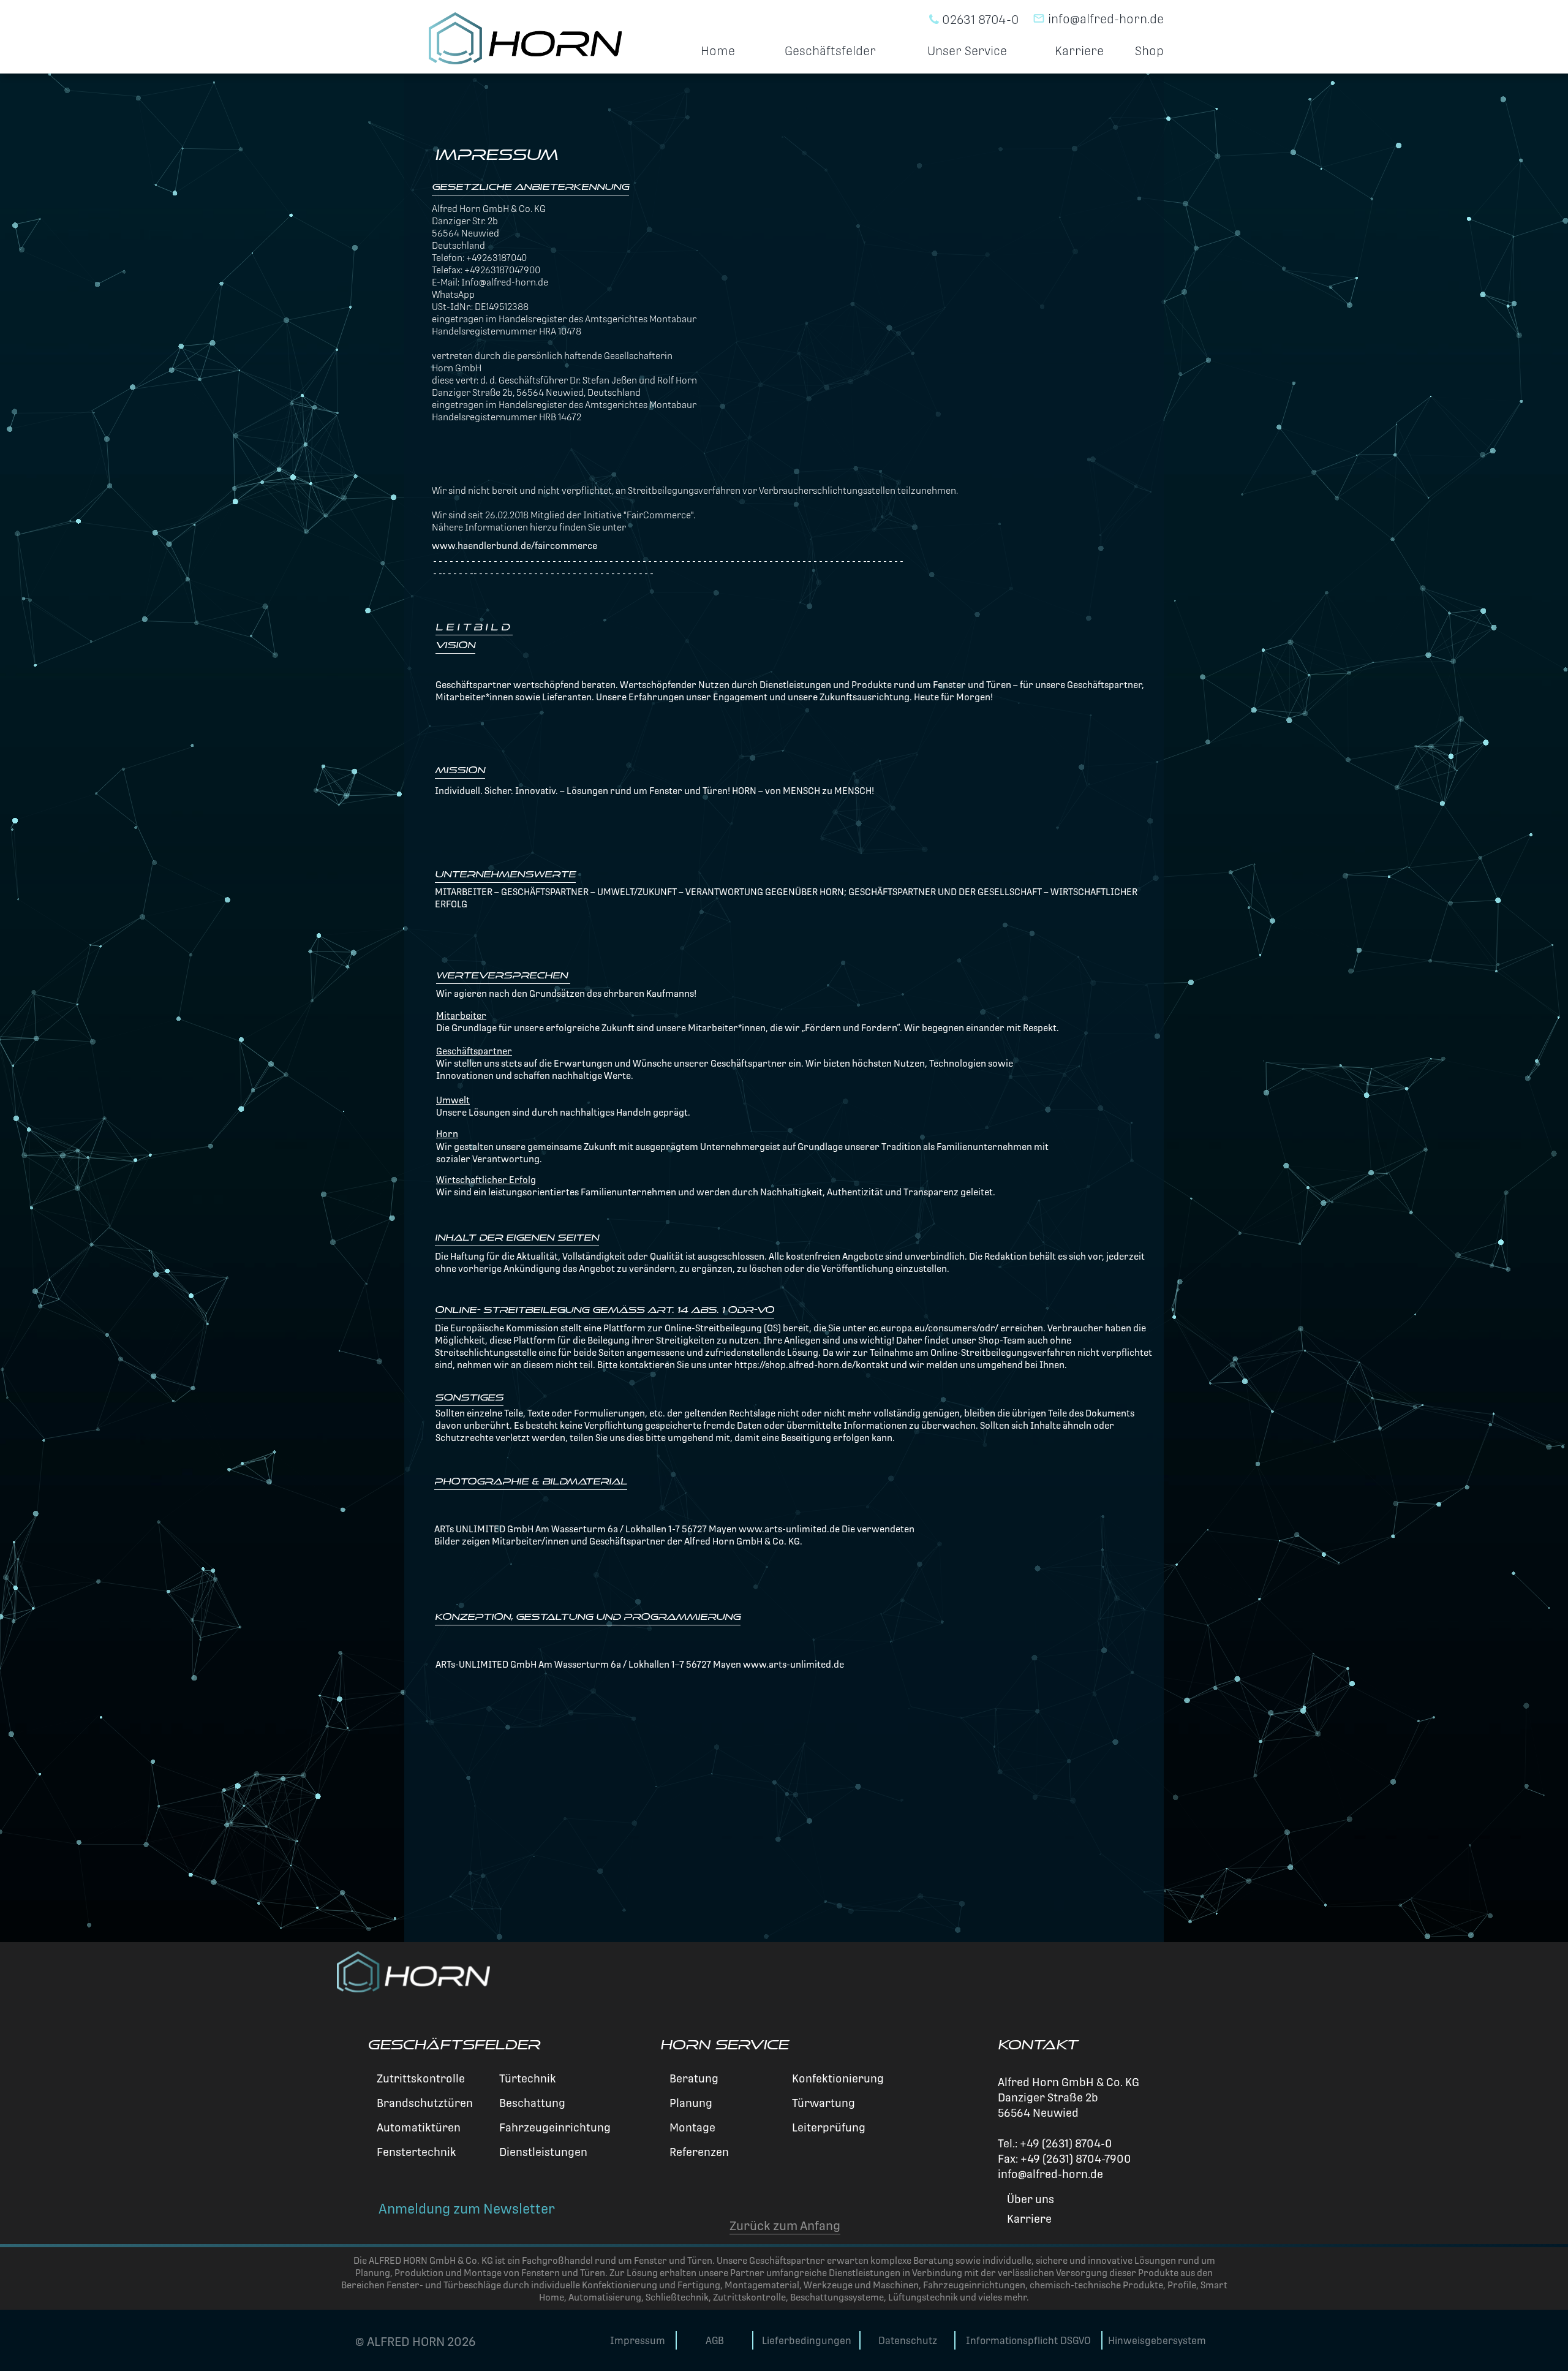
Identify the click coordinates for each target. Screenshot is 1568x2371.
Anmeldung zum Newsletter (465, 2209)
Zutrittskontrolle (420, 2078)
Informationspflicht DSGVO (1028, 2341)
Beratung (693, 2078)
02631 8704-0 (979, 18)
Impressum (638, 2341)
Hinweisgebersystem (1157, 2341)
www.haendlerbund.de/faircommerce (514, 546)
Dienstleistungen (542, 2152)
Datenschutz (908, 2341)
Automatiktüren (417, 2127)
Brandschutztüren (424, 2103)
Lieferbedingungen (807, 2341)
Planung (690, 2103)
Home (718, 51)
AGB (715, 2341)
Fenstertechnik (415, 2152)
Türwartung (822, 2103)
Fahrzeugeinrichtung (554, 2127)
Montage (691, 2127)
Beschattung (531, 2103)
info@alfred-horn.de (1098, 17)
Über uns (1029, 2199)
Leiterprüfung (827, 2127)
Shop (1149, 51)
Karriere (1079, 51)
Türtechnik (526, 2078)
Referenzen (698, 2152)
